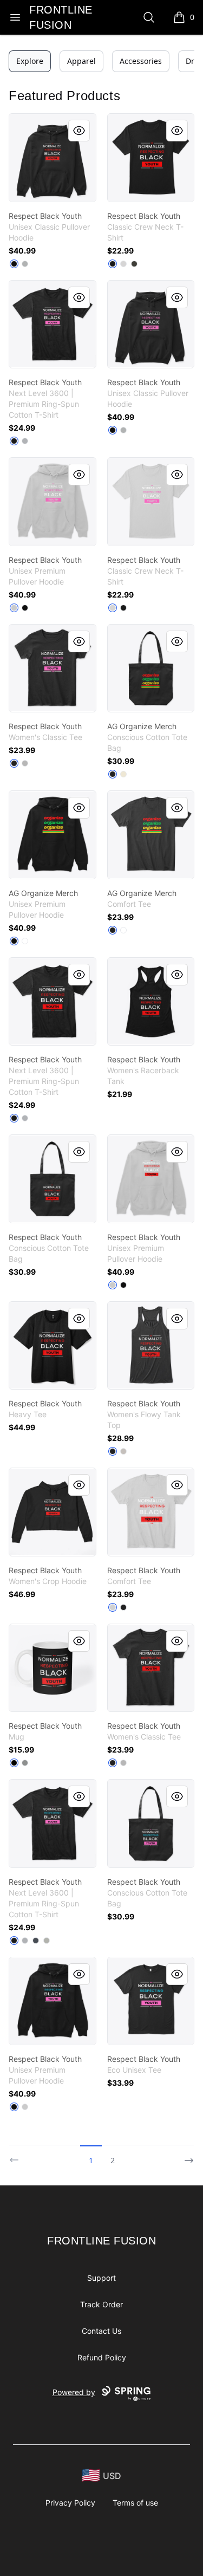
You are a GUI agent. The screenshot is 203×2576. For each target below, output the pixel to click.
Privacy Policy (70, 2503)
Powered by (74, 2392)
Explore (30, 61)
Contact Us (101, 2331)
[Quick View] (79, 131)
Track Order (101, 2304)
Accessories (141, 61)
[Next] (186, 2156)
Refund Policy (102, 2357)
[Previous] (17, 2156)
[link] (53, 158)
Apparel (81, 61)
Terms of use (135, 2503)
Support (101, 2278)
